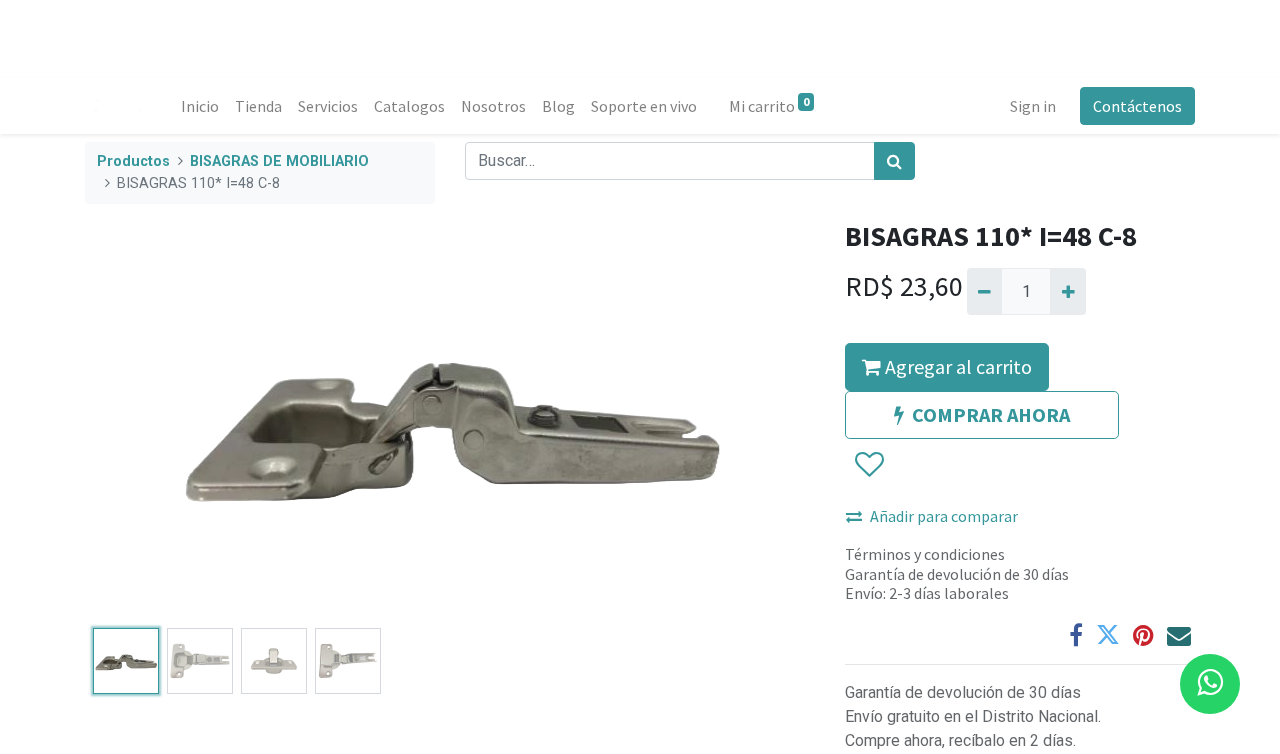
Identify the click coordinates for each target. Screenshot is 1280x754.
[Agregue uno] (1067, 291)
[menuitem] (200, 106)
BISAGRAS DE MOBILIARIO (279, 161)
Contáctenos (1137, 106)
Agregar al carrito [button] (956, 366)
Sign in (1033, 106)
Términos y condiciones (925, 554)
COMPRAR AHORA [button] (991, 414)
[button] (140, 420)
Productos (133, 161)
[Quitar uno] (984, 291)
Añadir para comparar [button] (944, 516)
